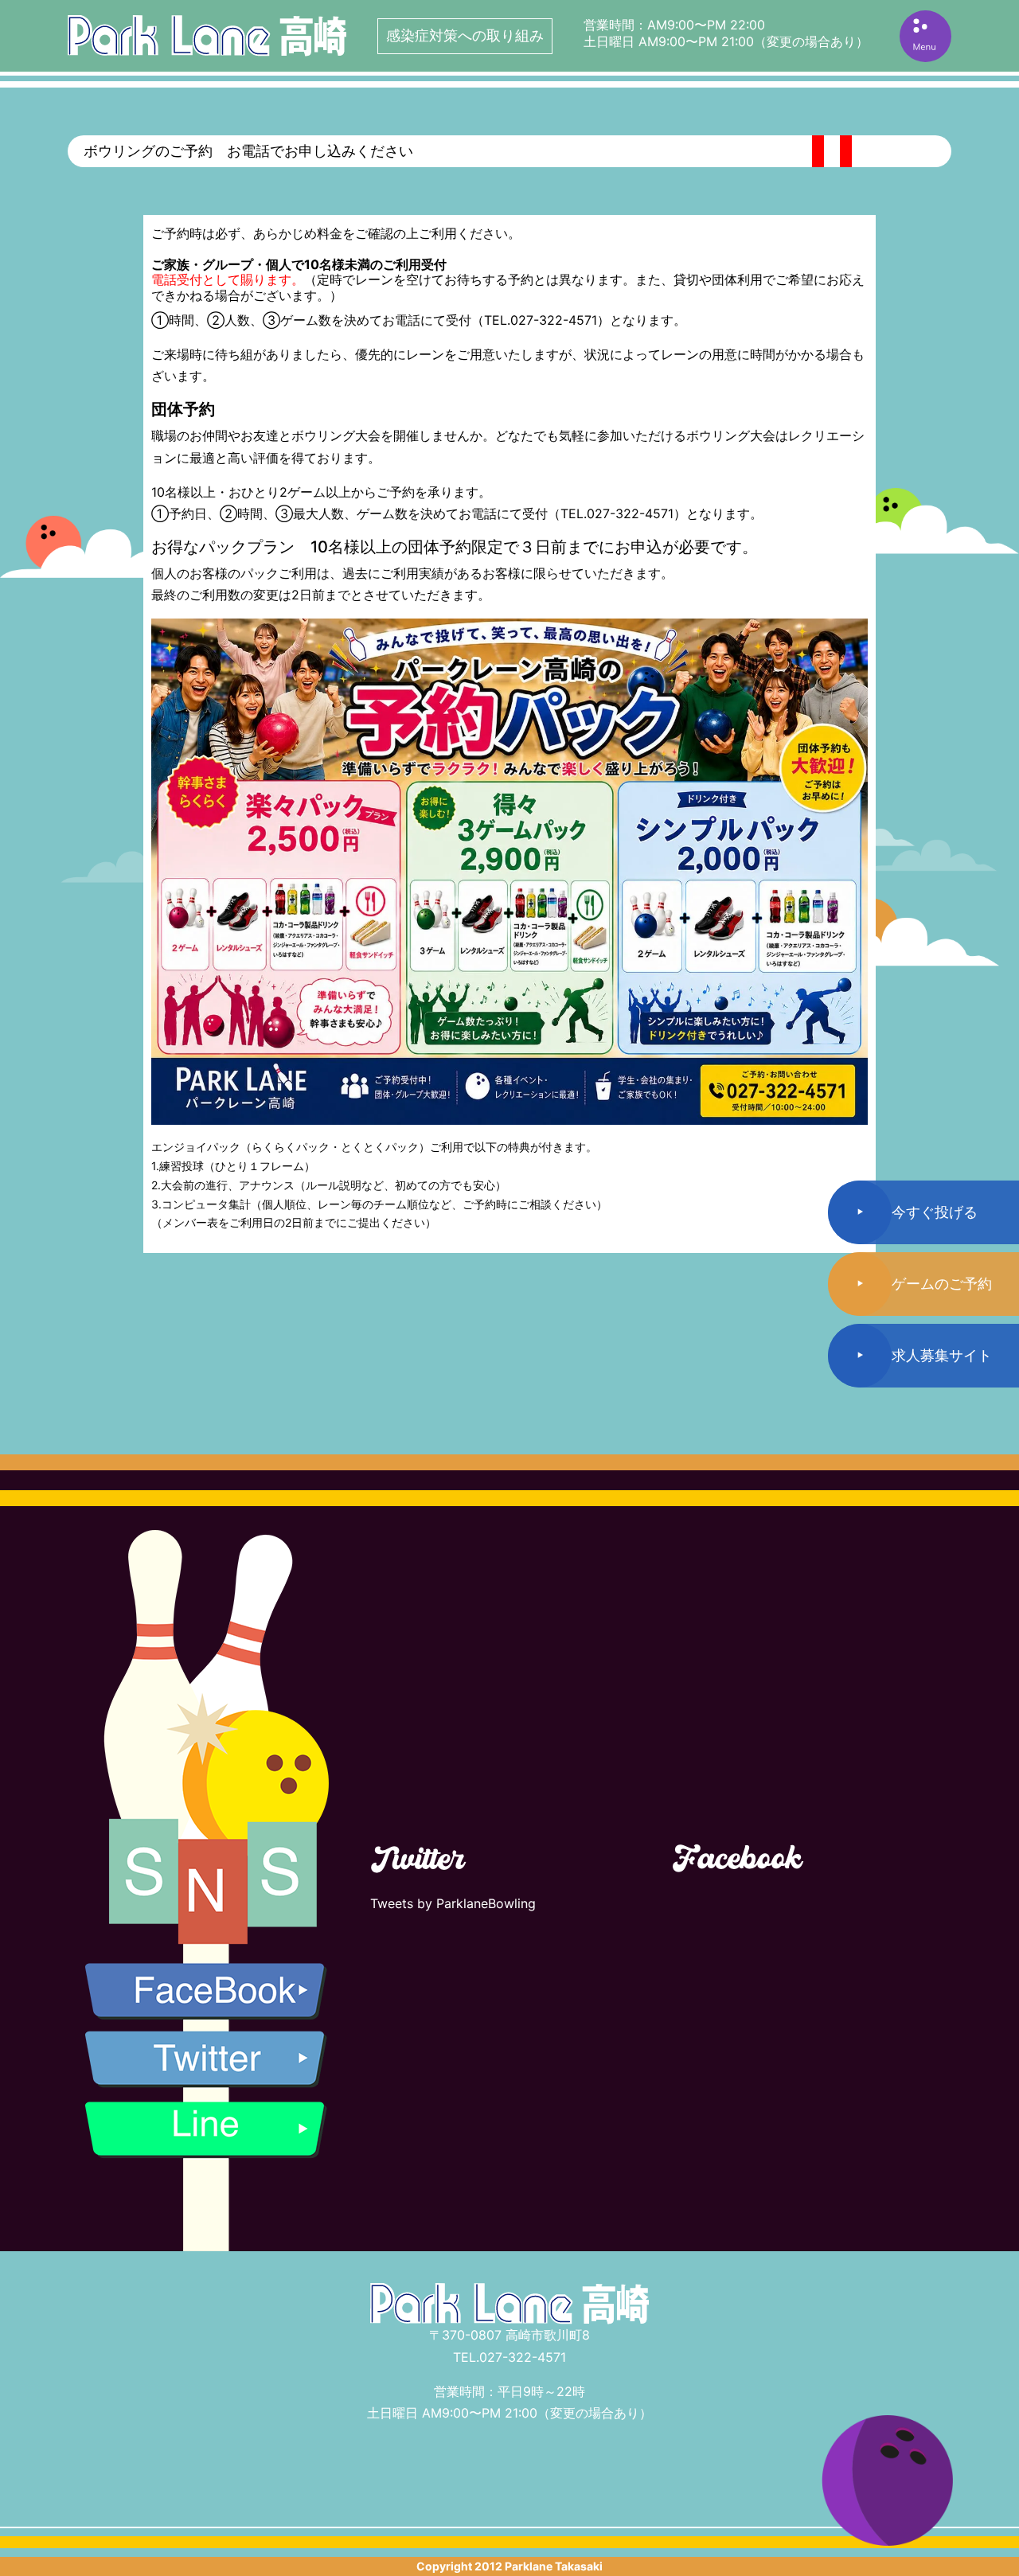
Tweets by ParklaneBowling (453, 1903)
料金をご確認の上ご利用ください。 (419, 233)
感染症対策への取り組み (465, 35)
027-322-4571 (523, 2357)
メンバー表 (190, 1222)
